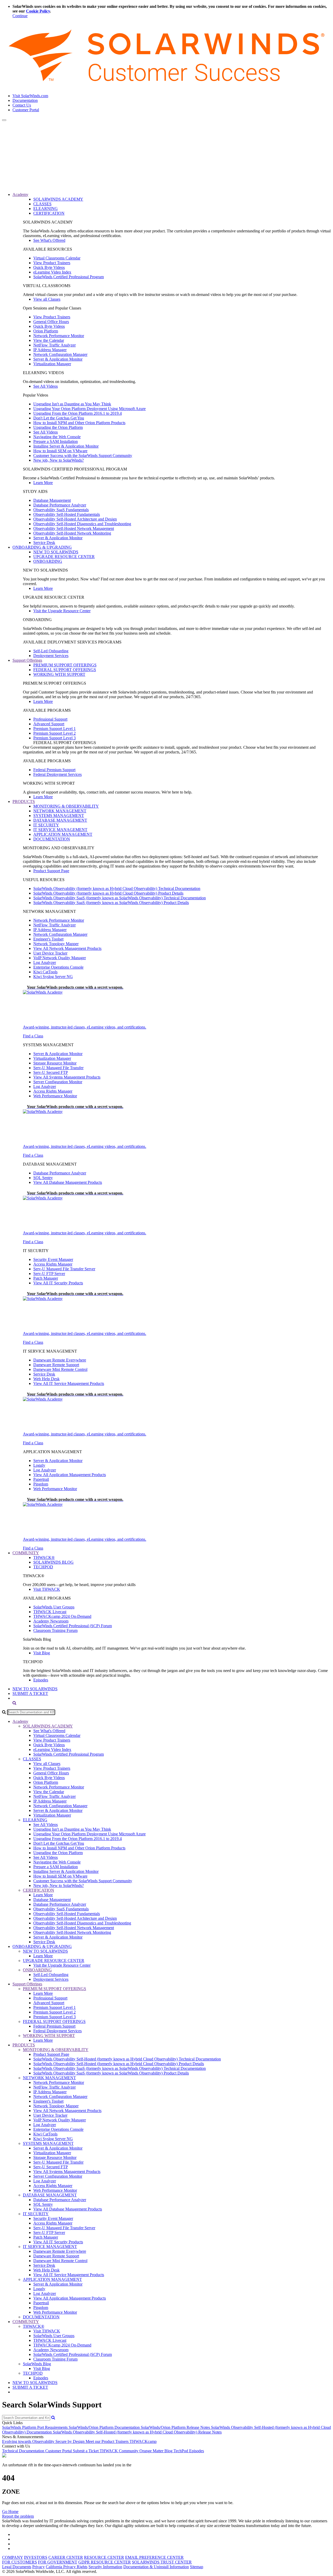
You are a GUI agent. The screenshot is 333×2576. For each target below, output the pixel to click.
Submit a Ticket (86, 2451)
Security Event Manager (53, 1259)
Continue (20, 16)
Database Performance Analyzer (60, 505)
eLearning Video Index (52, 272)
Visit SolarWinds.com (30, 96)
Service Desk (44, 543)
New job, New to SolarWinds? (59, 460)
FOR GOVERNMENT (58, 2562)
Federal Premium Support (54, 770)
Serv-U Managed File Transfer (58, 1068)
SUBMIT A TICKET (30, 1693)
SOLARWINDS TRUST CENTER (162, 2562)
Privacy (39, 2567)
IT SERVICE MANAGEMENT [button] (50, 2247)
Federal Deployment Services (57, 774)
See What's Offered (49, 240)
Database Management (52, 500)
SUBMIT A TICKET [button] (30, 2387)
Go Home (10, 2512)
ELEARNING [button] (35, 1820)
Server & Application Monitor (58, 359)
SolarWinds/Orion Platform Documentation (105, 2427)
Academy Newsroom (51, 1621)
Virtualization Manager (52, 364)
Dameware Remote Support (56, 1365)
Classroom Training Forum (55, 1630)
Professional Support (50, 719)
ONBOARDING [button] (37, 1970)
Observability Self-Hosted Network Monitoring (72, 533)
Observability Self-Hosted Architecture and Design (75, 519)
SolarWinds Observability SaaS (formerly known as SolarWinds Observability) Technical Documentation (120, 898)
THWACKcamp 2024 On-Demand (62, 1616)
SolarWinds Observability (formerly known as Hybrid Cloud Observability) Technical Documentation (117, 888)
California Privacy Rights (67, 2567)
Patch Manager (46, 1278)
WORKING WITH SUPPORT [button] (49, 2036)
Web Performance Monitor (55, 1096)
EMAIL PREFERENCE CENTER (154, 2557)
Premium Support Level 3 (55, 738)
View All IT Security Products (58, 1283)
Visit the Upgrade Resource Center (62, 611)
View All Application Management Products (70, 1475)
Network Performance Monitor (59, 336)
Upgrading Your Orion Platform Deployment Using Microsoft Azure (89, 409)
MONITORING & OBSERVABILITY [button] (56, 2050)
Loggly (39, 1465)
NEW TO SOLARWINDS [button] (45, 1951)
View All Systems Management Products (67, 1077)
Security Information (105, 2567)
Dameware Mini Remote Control (60, 1369)
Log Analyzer (45, 962)
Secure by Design (71, 2441)
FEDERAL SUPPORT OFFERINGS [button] (54, 2021)
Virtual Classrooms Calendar (57, 258)
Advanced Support (49, 724)
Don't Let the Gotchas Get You (59, 418)
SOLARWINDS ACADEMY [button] (48, 1726)
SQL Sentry (43, 1178)
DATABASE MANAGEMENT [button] (50, 2195)
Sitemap (197, 2567)
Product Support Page (51, 871)
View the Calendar (49, 340)
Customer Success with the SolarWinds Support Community (83, 456)
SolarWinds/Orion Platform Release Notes (176, 2427)
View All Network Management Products (67, 948)
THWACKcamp (143, 2441)
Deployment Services (51, 656)
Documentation (25, 100)
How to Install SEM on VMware (60, 451)
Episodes (41, 1680)
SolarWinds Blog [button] (37, 2364)
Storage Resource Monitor (55, 1063)
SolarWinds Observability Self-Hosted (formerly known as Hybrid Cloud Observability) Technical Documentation (127, 2059)
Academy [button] (20, 194)
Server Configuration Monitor (58, 1082)
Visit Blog (42, 1653)
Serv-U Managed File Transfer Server (64, 1269)
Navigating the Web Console (57, 437)
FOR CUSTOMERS (20, 2562)
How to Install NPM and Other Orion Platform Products (79, 423)
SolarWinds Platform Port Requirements (35, 2427)
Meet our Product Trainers (108, 2441)
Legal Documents (17, 2567)
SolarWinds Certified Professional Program (69, 277)
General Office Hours (51, 322)
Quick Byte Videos (49, 267)
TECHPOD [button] (33, 2373)
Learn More (43, 483)
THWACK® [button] (34, 2326)
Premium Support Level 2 (55, 733)
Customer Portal (26, 110)
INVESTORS (36, 2557)
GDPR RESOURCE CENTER (105, 2562)
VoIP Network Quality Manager (60, 958)
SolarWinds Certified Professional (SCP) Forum (73, 1626)
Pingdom (41, 1484)
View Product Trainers (52, 263)
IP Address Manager (50, 350)
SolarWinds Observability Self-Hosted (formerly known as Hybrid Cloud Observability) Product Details (119, 2064)
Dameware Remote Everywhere (60, 1360)
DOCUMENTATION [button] (41, 2317)
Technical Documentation (24, 2451)
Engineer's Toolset (48, 939)
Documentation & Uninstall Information (156, 2567)
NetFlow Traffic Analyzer (55, 345)
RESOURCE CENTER (104, 2557)
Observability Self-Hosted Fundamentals (67, 514)
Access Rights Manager (53, 1091)
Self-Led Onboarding (51, 651)
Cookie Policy (38, 11)
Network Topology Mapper (56, 944)
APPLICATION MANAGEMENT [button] (52, 2279)
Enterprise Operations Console (58, 967)
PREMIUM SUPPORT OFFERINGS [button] (55, 1989)
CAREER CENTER (66, 2557)
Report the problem (18, 2516)
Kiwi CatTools (45, 972)
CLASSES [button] (32, 1759)
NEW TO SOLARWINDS (35, 1689)
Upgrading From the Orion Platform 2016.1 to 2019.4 (78, 413)
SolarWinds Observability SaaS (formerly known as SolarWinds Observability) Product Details (111, 903)
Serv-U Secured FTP (51, 1072)
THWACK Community (120, 2451)
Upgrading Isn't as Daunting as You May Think (72, 404)
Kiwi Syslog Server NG (53, 977)
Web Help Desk (46, 1379)
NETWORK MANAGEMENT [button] (49, 2078)
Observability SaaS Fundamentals (61, 510)
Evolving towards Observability (29, 2441)
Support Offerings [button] (27, 660)
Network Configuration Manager (60, 354)
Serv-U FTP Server (49, 1274)
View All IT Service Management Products (69, 1383)
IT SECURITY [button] (36, 2214)
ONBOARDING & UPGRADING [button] (42, 547)
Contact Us (22, 105)
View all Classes (47, 299)
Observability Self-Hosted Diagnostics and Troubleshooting (82, 524)
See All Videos (46, 386)
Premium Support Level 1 (55, 729)
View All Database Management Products (68, 1182)
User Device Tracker (50, 953)
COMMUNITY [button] (26, 1553)
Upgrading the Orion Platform (58, 427)
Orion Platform (46, 331)
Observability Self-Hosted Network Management (74, 528)
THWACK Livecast (50, 1612)
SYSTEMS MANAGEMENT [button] (48, 2143)
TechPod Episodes (189, 2451)
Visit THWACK (47, 1589)
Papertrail (41, 1479)
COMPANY (12, 2557)
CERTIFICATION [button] (39, 1890)
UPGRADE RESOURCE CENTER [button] (54, 1961)
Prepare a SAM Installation (56, 441)
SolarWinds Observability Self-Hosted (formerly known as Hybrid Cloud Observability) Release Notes (137, 2432)
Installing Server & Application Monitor (66, 446)
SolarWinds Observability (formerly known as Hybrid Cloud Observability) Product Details (108, 893)
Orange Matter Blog (156, 2451)
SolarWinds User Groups (54, 1607)
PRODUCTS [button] (24, 801)
